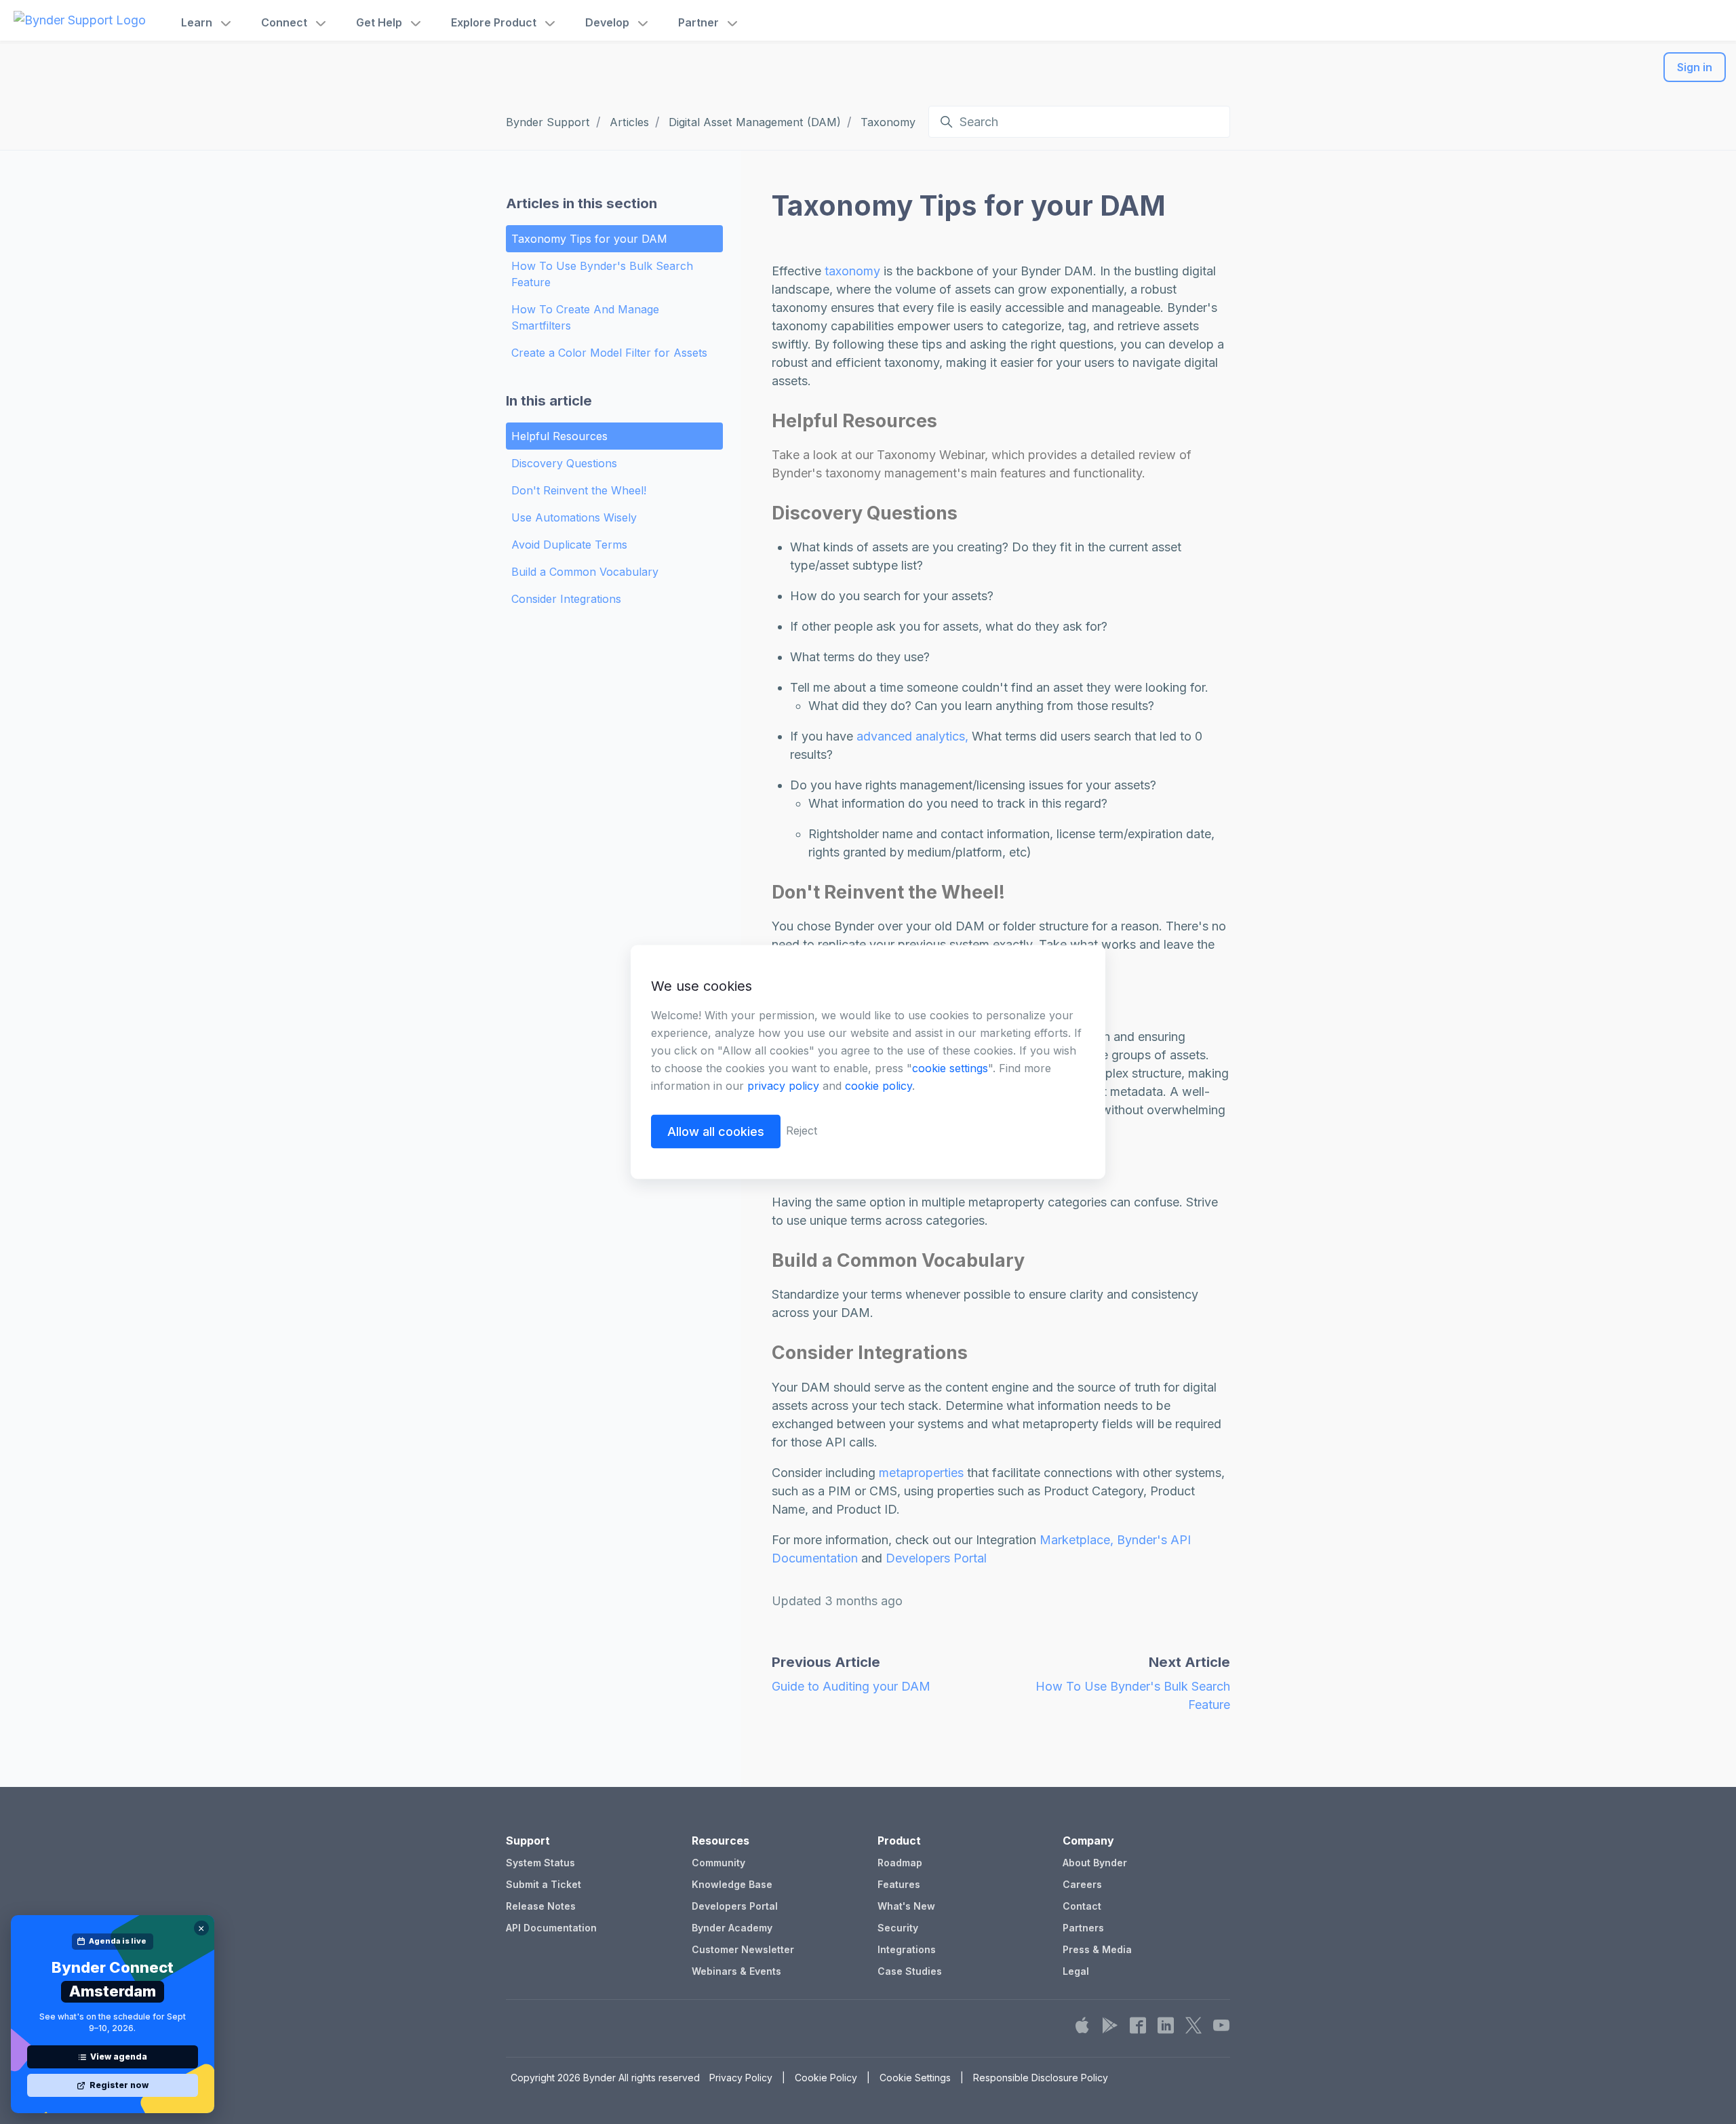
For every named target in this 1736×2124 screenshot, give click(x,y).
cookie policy (879, 1086)
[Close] (201, 1928)
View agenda (119, 2057)
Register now (119, 2085)
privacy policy (783, 1086)
